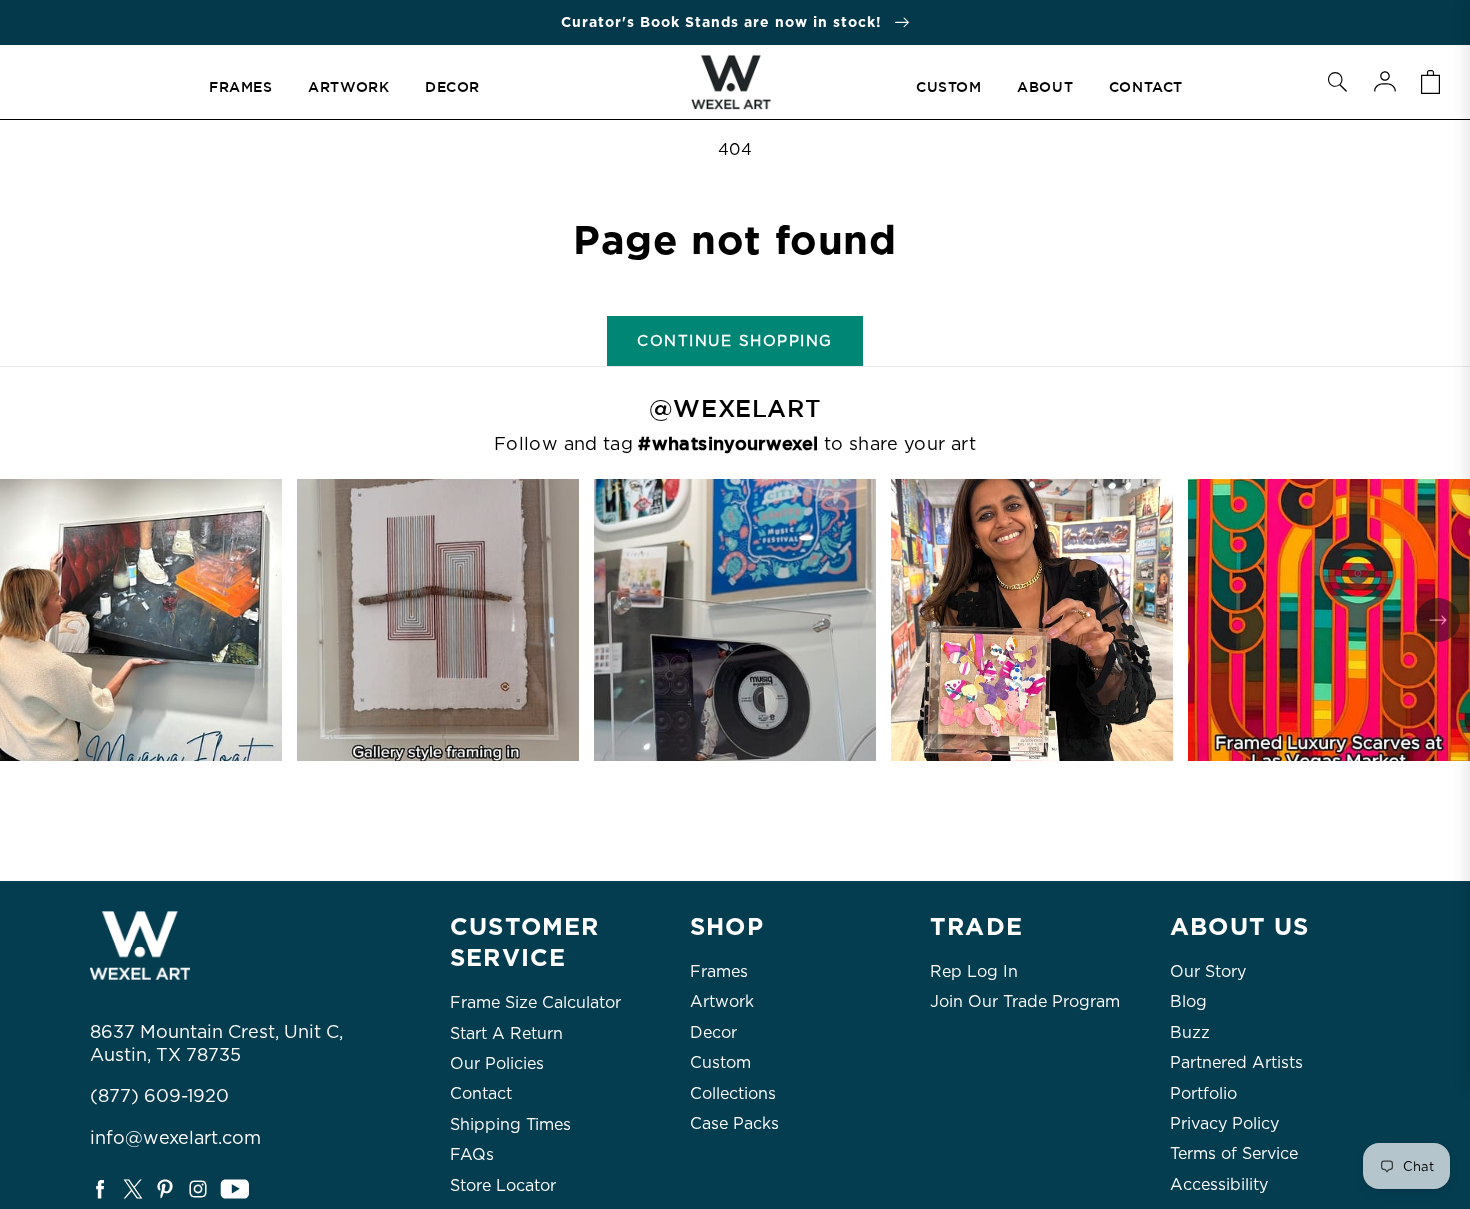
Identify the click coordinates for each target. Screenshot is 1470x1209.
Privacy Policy (1224, 1123)
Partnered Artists (1236, 1062)
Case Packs (734, 1123)
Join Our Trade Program (1025, 1001)
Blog (1188, 1001)
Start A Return (506, 1033)
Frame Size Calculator (535, 1002)
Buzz (1190, 1032)
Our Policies (497, 1063)
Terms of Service (1234, 1153)
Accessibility (1219, 1184)
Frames (719, 971)
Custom (720, 1062)
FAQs (472, 1154)
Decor (713, 1032)
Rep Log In (974, 971)
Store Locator (503, 1185)
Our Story (1208, 971)
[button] (1337, 82)
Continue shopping (735, 341)
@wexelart (735, 409)
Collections (733, 1093)
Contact (481, 1093)
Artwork (722, 1001)
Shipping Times (510, 1124)
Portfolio (1203, 1093)
